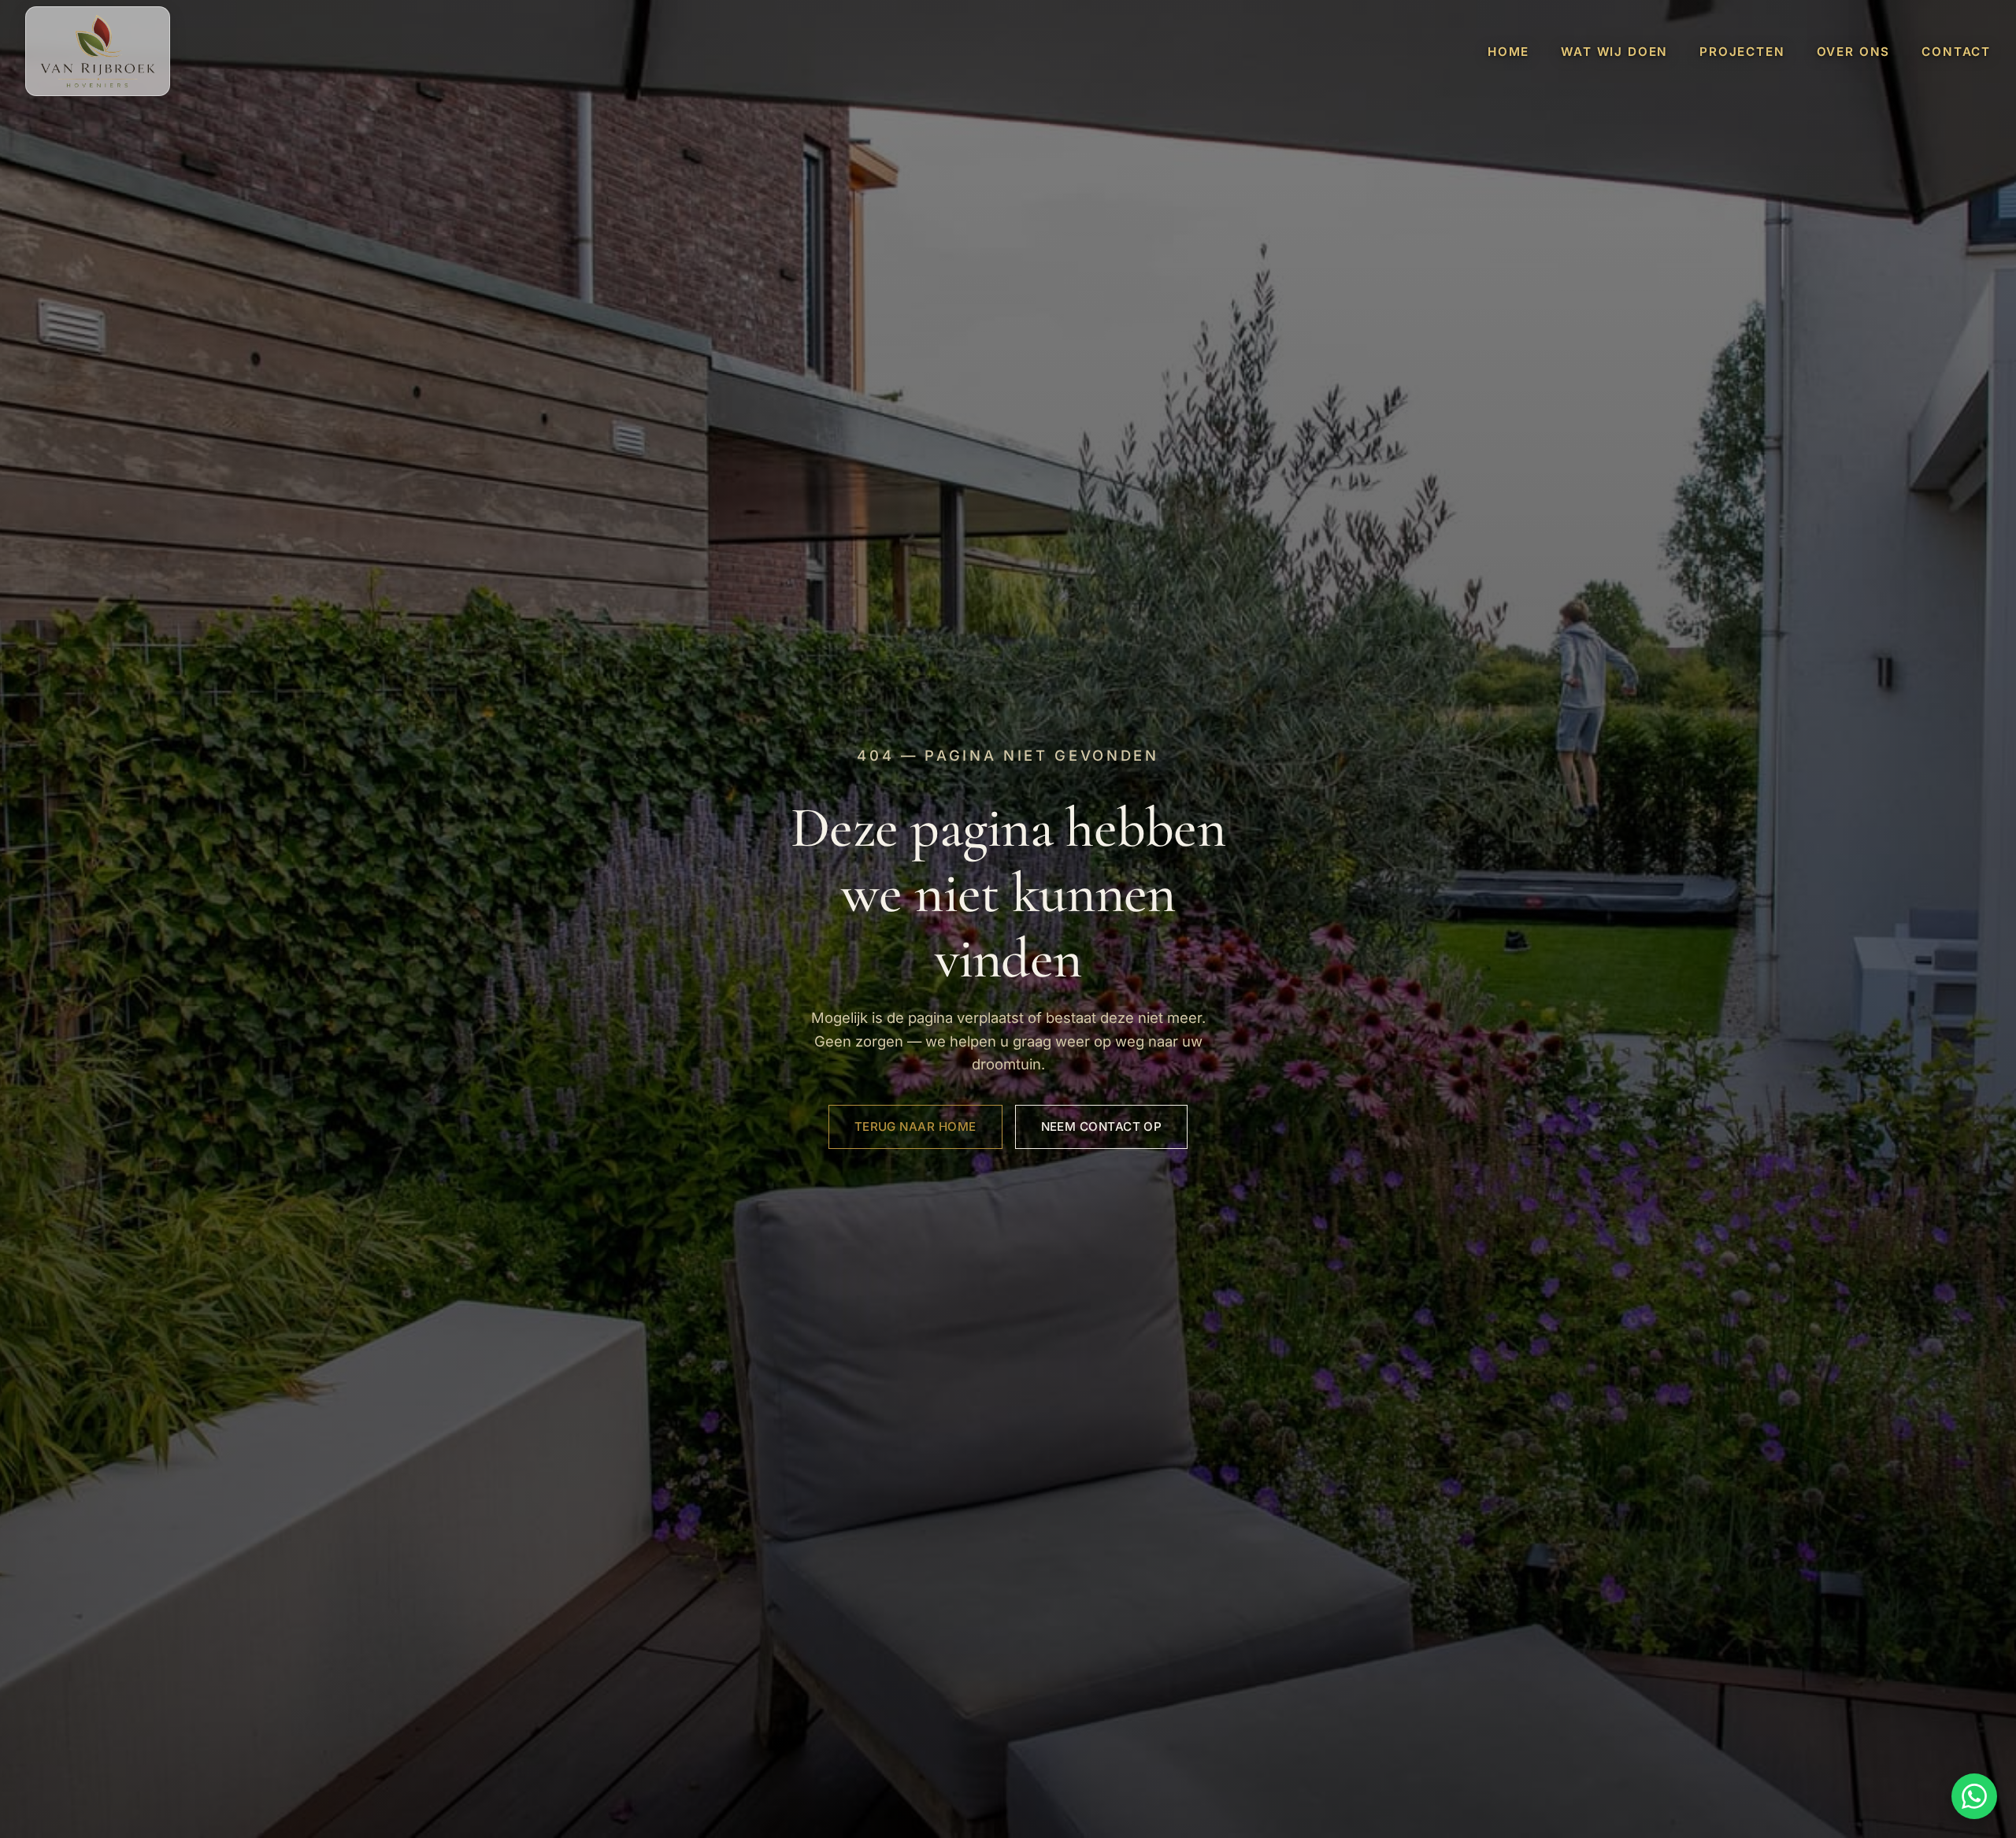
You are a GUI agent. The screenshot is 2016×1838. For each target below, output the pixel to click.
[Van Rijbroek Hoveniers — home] (98, 51)
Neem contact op (1102, 1127)
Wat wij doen (1614, 52)
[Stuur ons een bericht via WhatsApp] (1974, 1796)
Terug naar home (915, 1127)
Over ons (1854, 52)
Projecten (1742, 52)
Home (1508, 52)
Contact (1956, 52)
